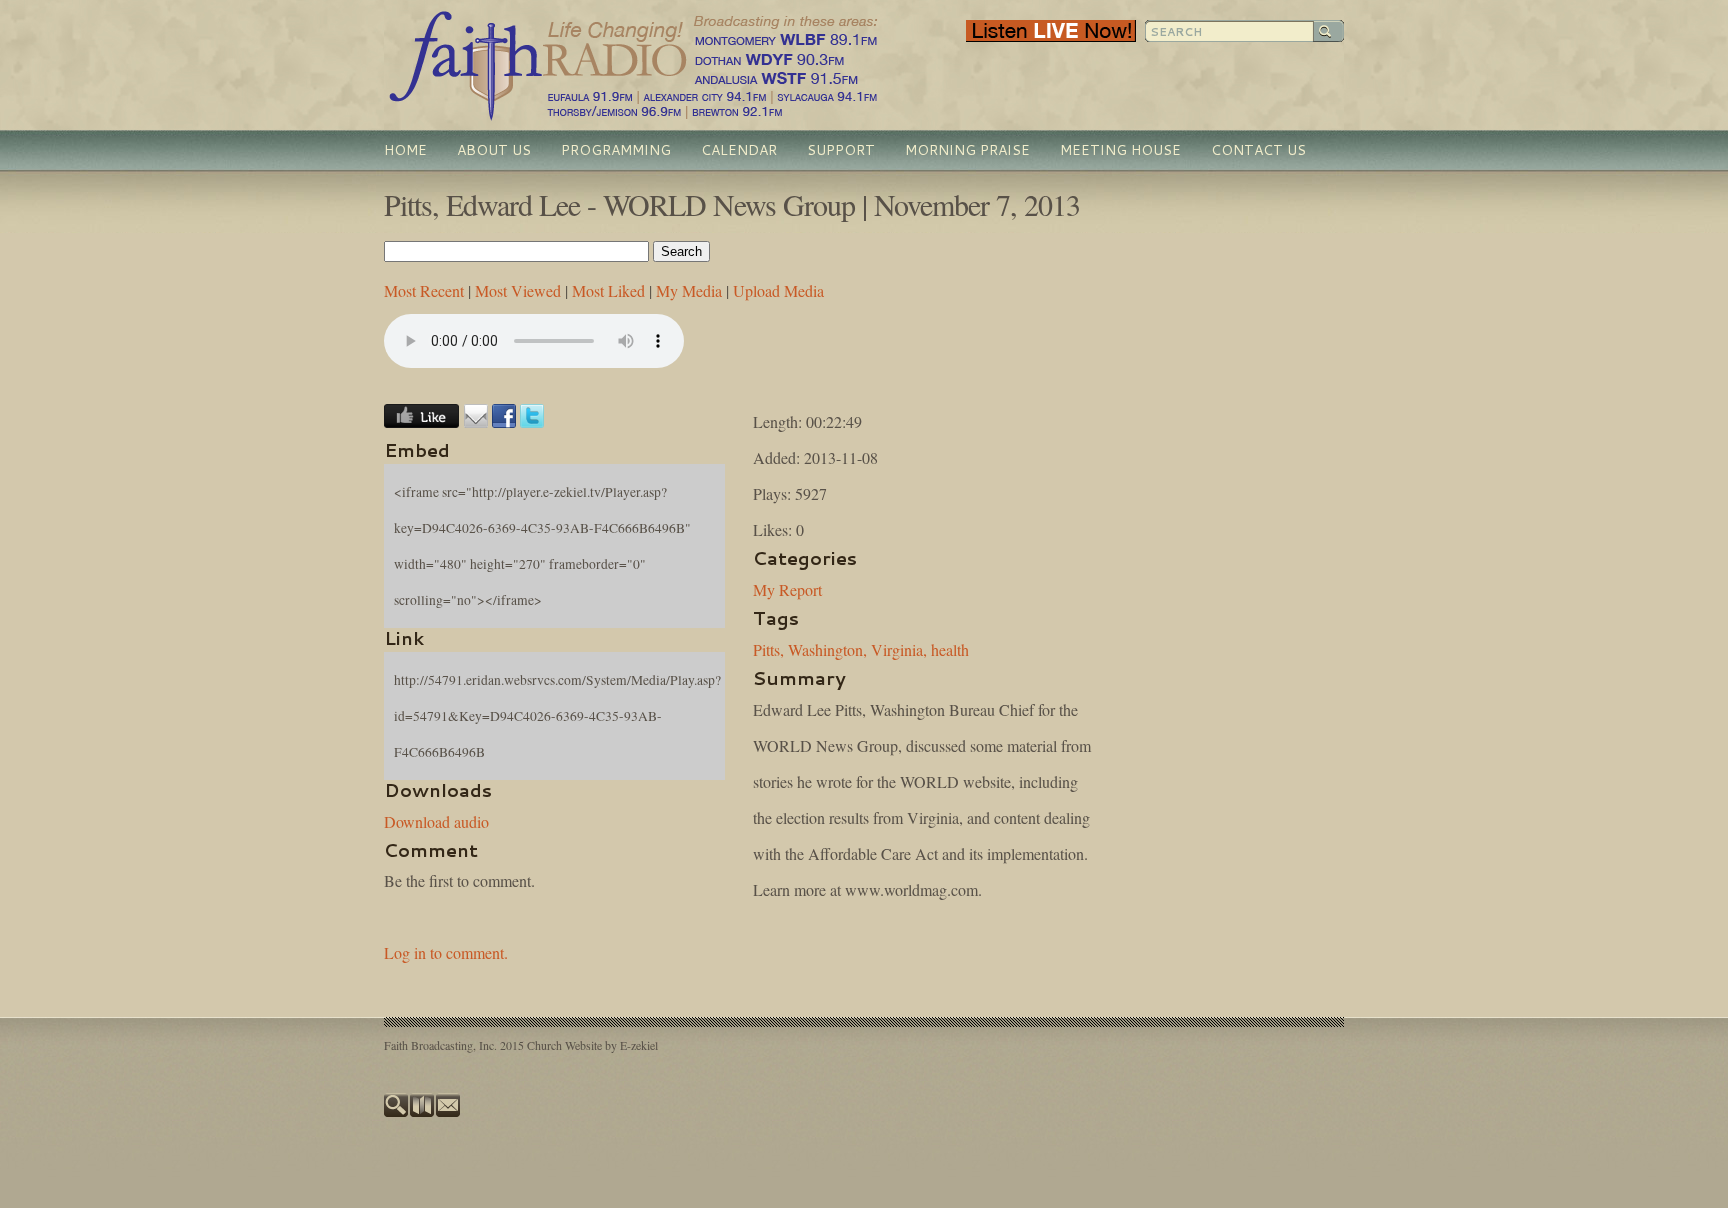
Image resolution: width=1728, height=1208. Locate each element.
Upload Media (778, 290)
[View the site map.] (423, 1112)
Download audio (436, 821)
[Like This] (421, 421)
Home (405, 150)
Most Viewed (518, 290)
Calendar (739, 150)
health (950, 649)
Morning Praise (967, 150)
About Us (494, 150)
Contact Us (1258, 150)
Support (841, 150)
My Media (689, 290)
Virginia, (899, 649)
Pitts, (768, 649)
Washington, (827, 649)
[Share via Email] (476, 421)
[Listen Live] (1051, 37)
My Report (787, 589)
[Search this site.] (397, 1112)
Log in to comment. (446, 952)
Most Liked (608, 290)
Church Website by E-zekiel (592, 1045)
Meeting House (1120, 150)
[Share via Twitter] (532, 421)
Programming (616, 150)
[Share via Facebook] (504, 421)
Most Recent (424, 290)
